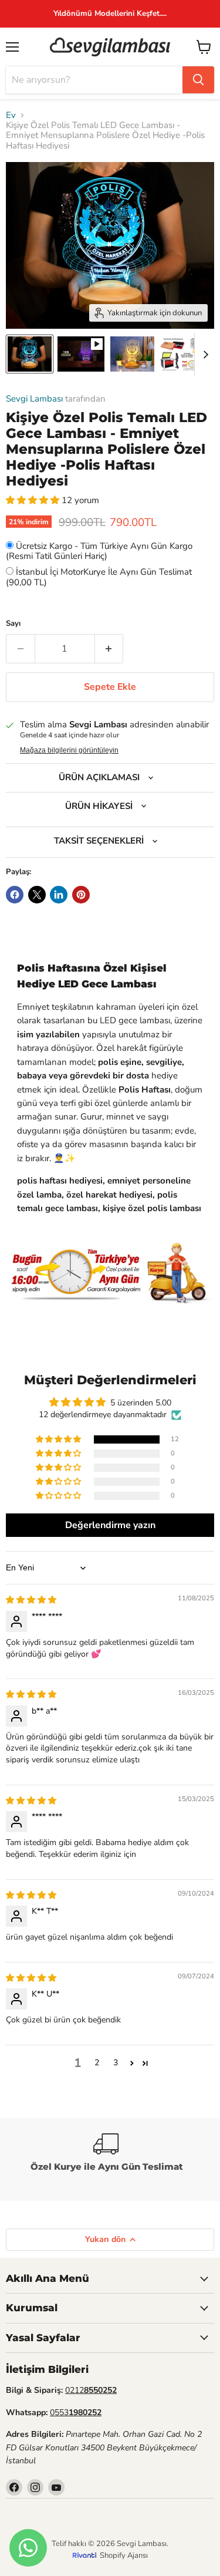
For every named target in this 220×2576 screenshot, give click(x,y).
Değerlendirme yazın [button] (110, 1525)
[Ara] (198, 80)
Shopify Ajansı (124, 2555)
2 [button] (97, 2063)
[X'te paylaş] (37, 895)
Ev (11, 115)
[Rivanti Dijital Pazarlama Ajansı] (86, 2555)
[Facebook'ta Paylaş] (15, 895)
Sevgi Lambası (34, 399)
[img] (31, 1600)
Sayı (13, 624)
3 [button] (116, 2063)
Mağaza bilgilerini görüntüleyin (69, 750)
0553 (76, 2413)
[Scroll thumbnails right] (204, 355)
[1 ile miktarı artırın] (109, 649)
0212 (91, 2390)
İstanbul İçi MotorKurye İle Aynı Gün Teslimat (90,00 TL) (99, 577)
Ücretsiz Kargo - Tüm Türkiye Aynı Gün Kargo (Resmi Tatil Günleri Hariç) (99, 551)
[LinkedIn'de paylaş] (59, 895)
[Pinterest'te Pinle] (81, 895)
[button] (34, 500)
